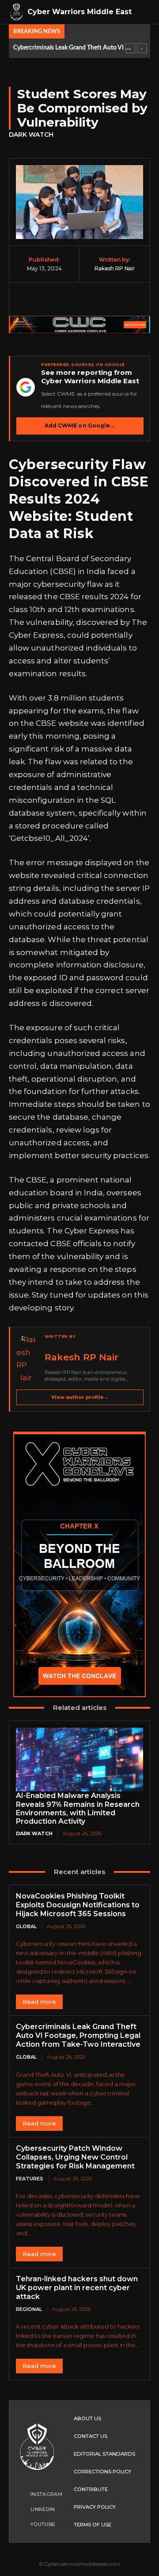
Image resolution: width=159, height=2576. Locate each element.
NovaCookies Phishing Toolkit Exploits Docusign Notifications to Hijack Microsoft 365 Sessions (78, 1905)
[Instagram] (22, 2494)
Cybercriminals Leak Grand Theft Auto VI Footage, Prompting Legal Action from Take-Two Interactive (72, 48)
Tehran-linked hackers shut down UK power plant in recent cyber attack (77, 2288)
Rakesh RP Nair (115, 268)
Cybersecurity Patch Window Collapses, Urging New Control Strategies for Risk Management (75, 2157)
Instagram (46, 2494)
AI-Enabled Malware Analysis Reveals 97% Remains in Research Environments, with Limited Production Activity (78, 1808)
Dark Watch (31, 135)
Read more (39, 2002)
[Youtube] (22, 2524)
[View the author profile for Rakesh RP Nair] (28, 1359)
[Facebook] (34, 300)
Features (30, 2179)
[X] (57, 300)
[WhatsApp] (102, 300)
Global (26, 1926)
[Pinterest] (79, 300)
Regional (29, 2309)
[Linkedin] (125, 300)
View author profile (80, 1397)
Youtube (43, 2524)
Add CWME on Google (80, 425)
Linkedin (43, 2509)
